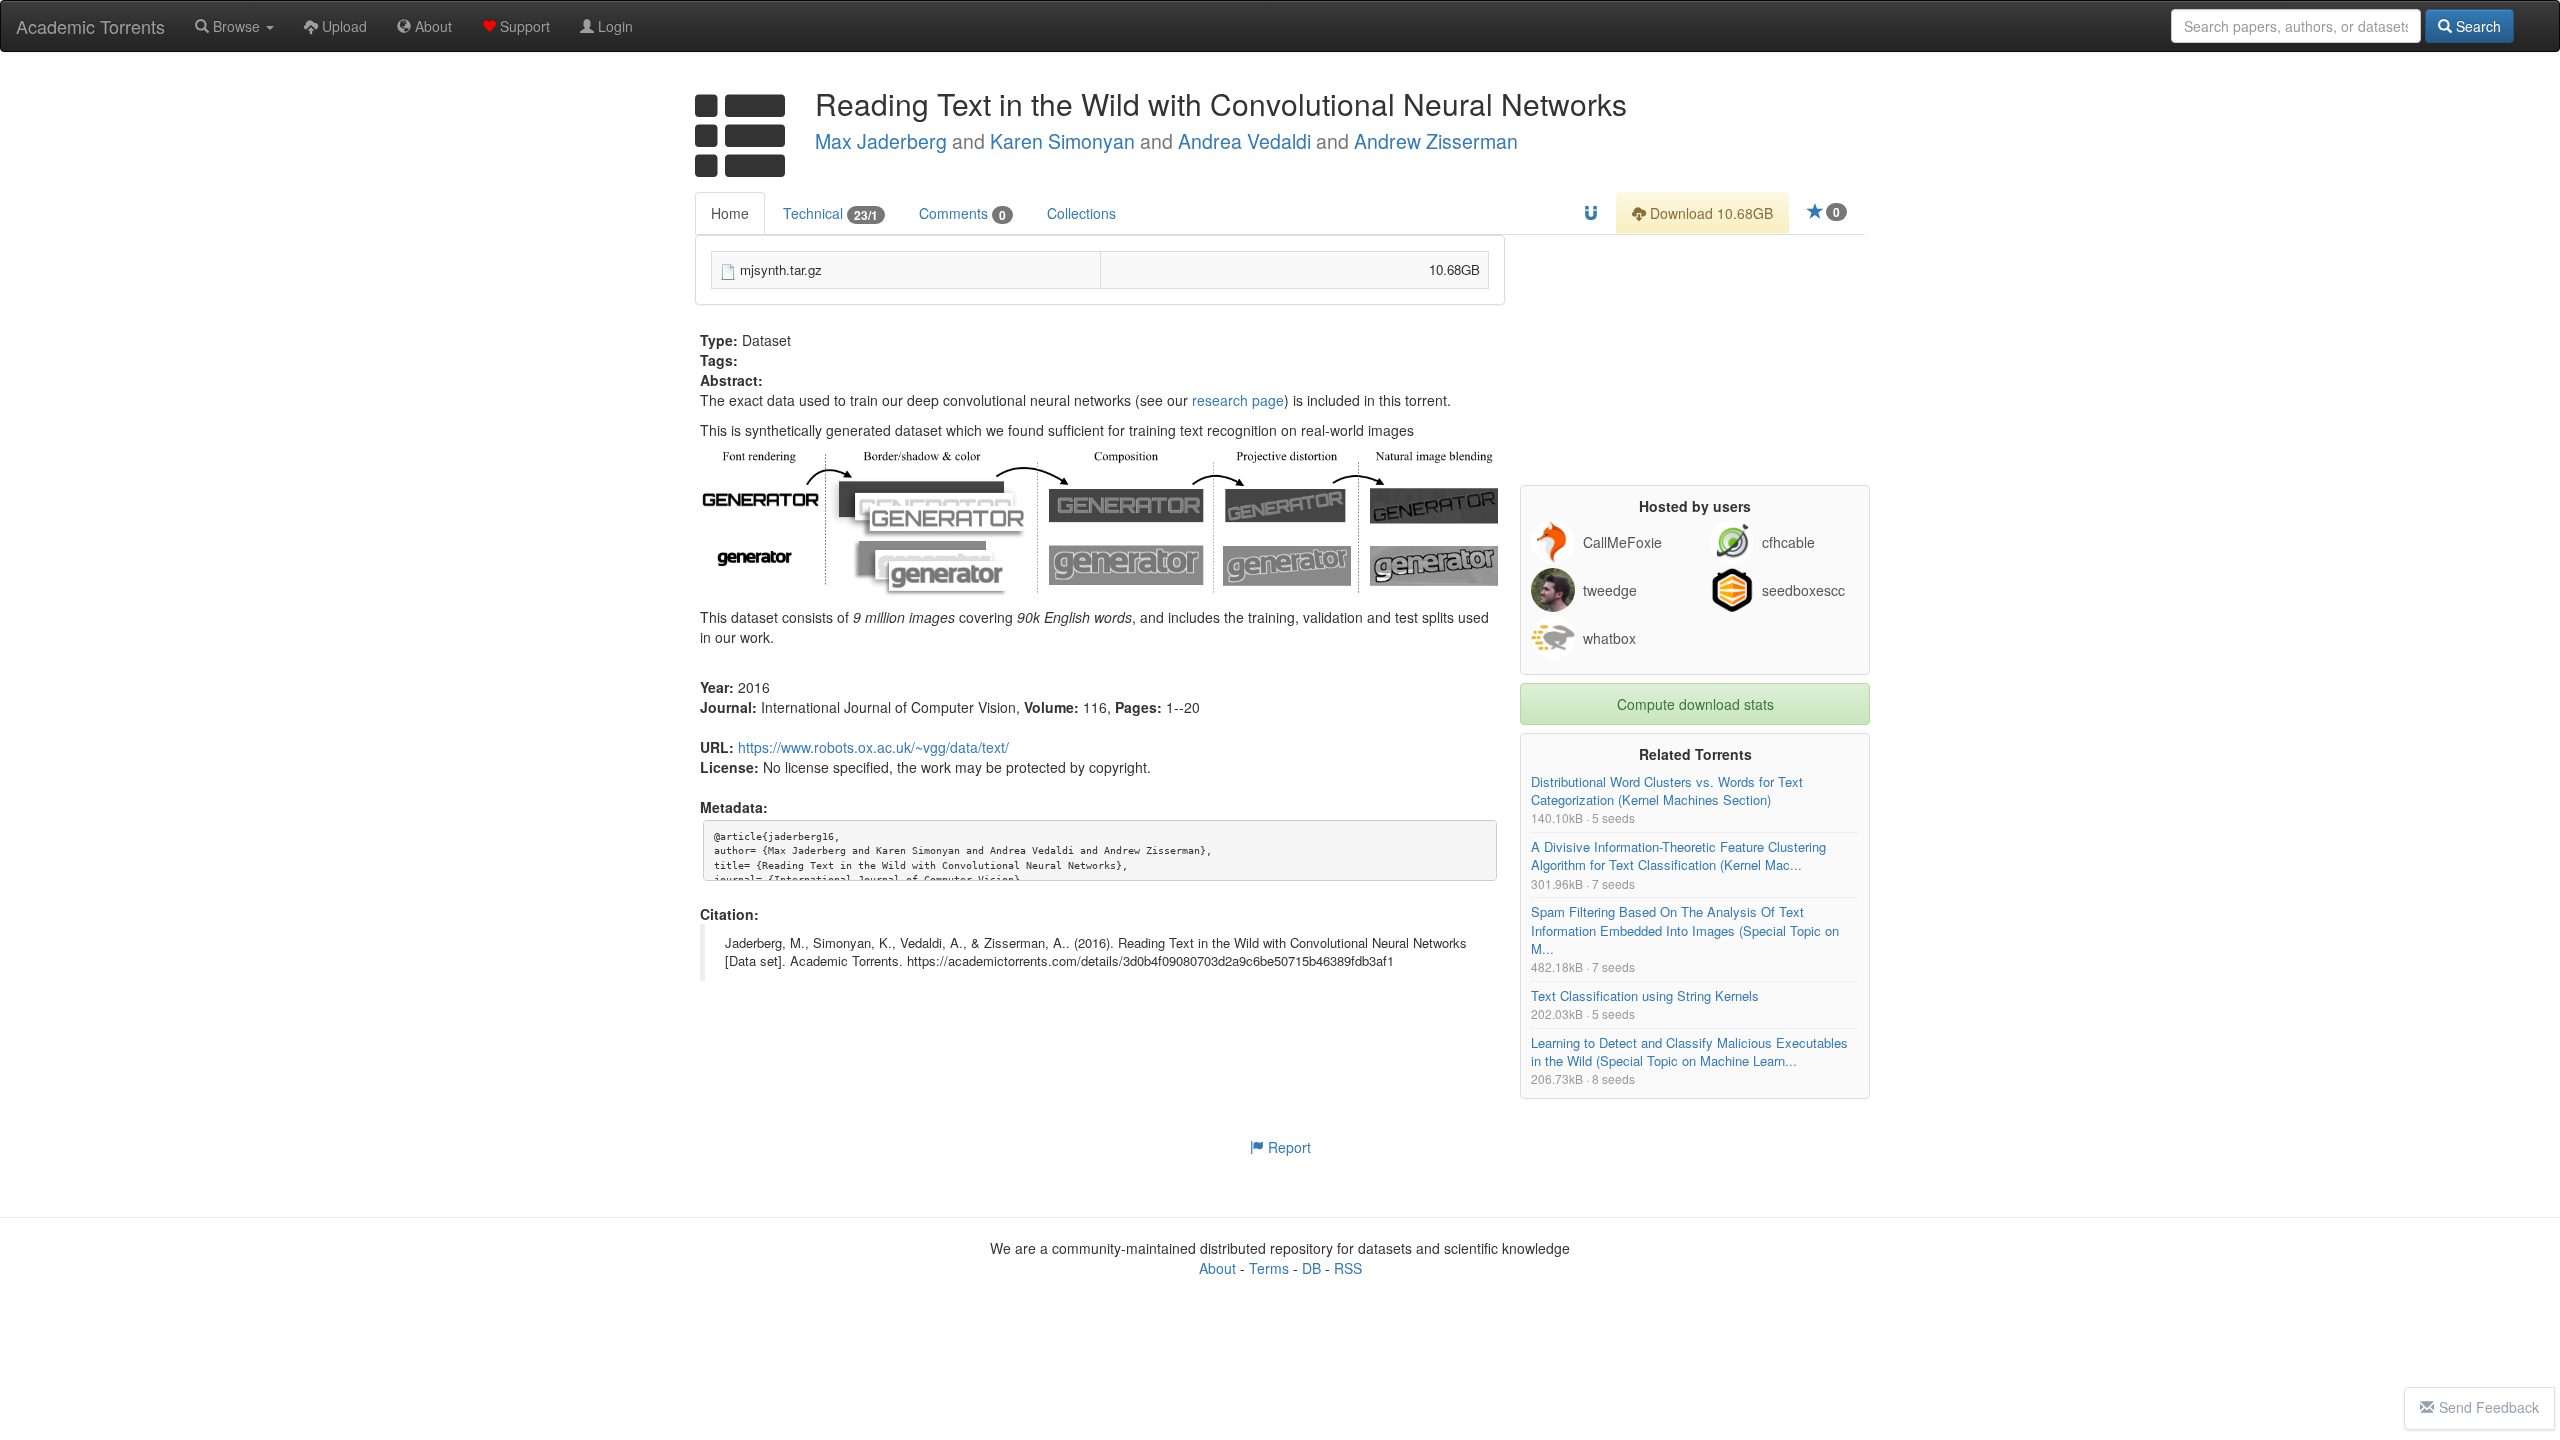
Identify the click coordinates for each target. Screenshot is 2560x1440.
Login (613, 26)
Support (523, 26)
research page (1238, 400)
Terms (1269, 1268)
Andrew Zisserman (1436, 141)
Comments (962, 213)
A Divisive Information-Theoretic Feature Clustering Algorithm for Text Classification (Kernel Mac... (1678, 856)
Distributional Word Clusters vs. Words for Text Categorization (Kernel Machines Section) (1667, 790)
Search (2476, 26)
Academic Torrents (90, 26)
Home (730, 213)
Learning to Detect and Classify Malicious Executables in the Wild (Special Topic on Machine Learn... (1689, 1051)
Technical (830, 213)
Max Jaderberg (881, 141)
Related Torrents (1695, 754)
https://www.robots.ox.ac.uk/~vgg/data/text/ (873, 747)
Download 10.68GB (1709, 213)
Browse (236, 26)
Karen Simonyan (1062, 141)
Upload (342, 26)
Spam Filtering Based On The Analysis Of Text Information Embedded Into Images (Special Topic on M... (1685, 930)
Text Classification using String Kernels (1645, 995)
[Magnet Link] (1591, 213)
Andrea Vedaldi (1244, 141)
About (431, 26)
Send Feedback (2489, 1407)
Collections (1081, 213)
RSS (1348, 1268)
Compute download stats (1695, 704)
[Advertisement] (1695, 360)
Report (1287, 1147)
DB (1311, 1268)
